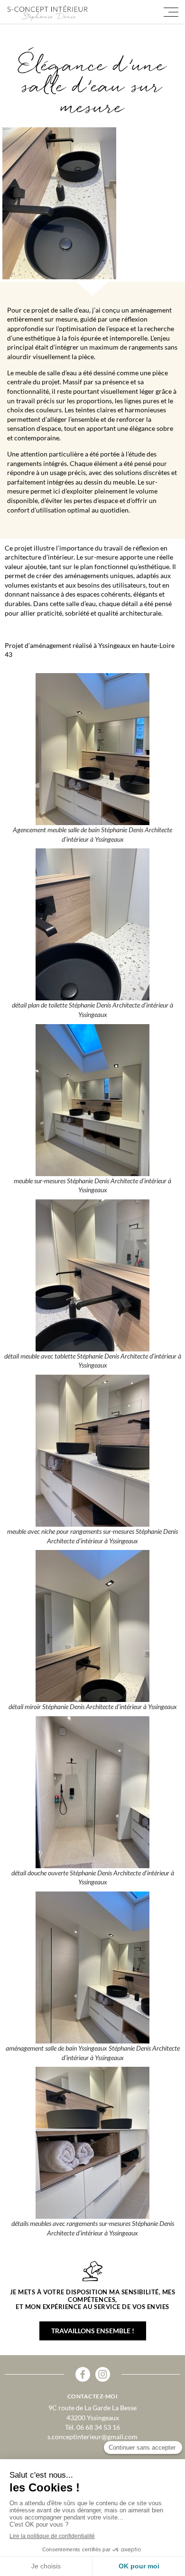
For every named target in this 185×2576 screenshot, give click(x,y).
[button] (171, 12)
